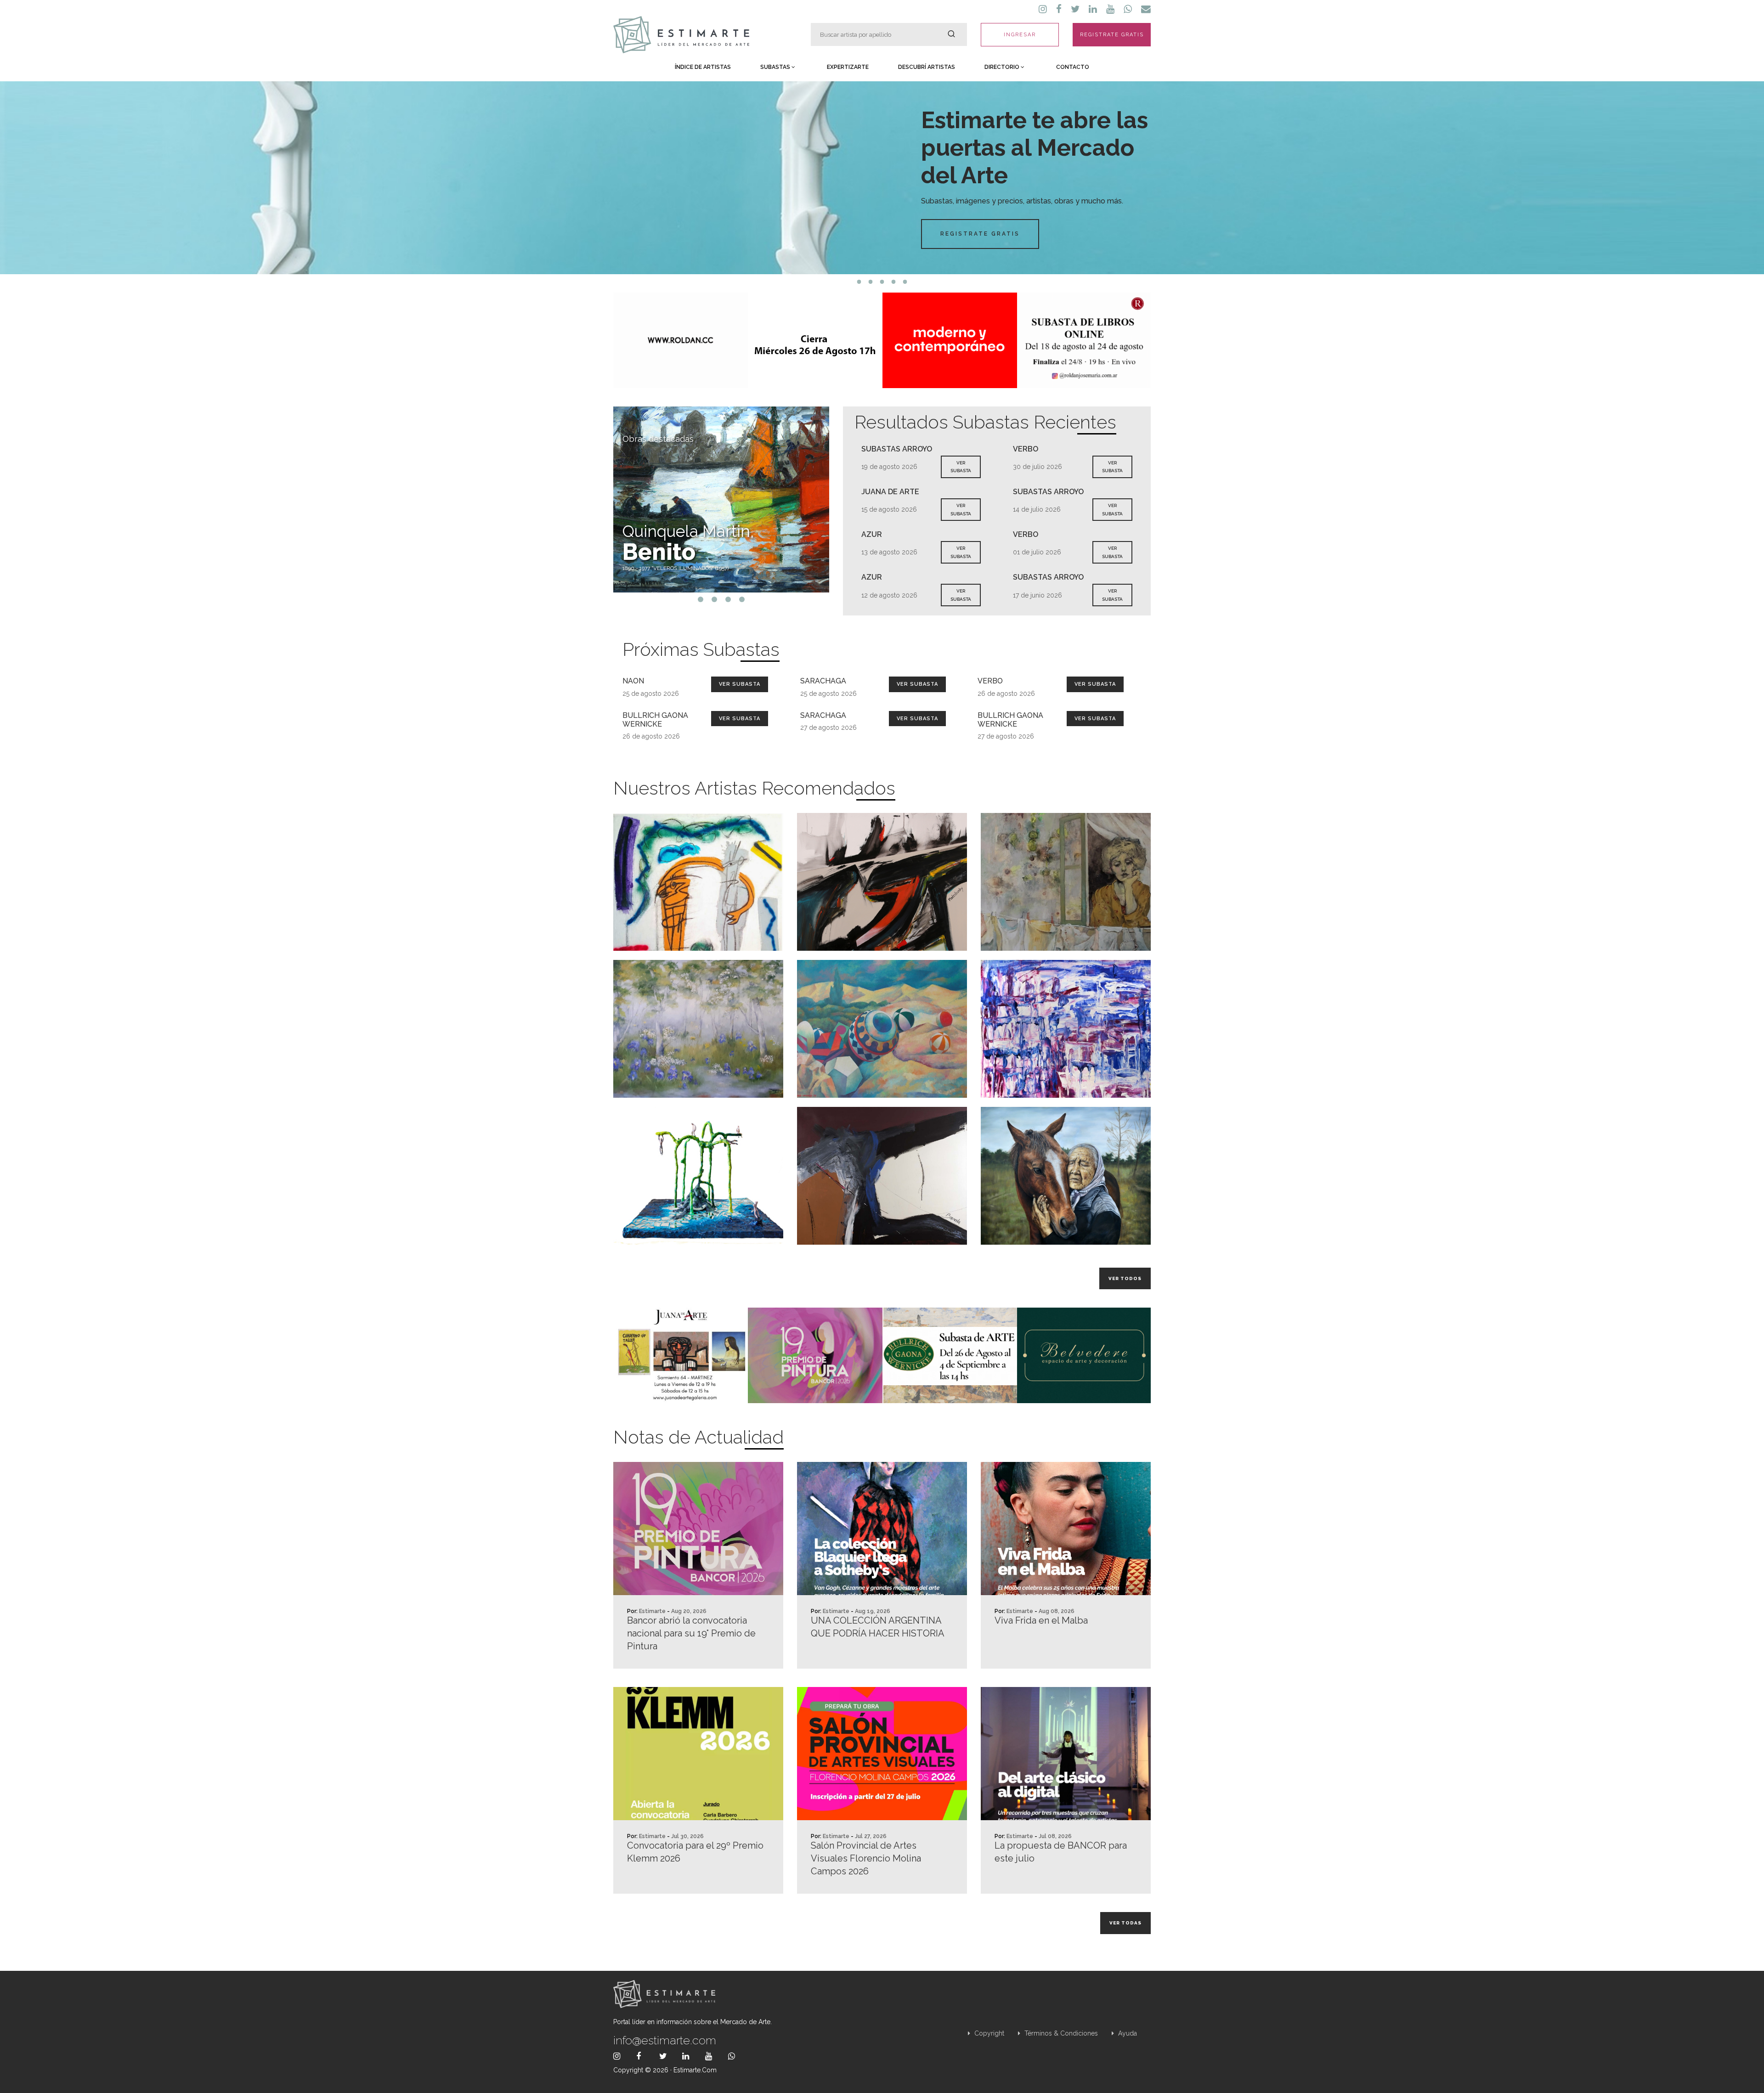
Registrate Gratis (980, 234)
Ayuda (1127, 2033)
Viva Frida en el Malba (1041, 1620)
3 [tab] (882, 282)
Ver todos (1125, 1278)
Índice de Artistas (703, 67)
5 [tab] (905, 282)
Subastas (776, 67)
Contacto (1073, 67)
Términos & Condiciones (1060, 2033)
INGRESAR (1020, 35)
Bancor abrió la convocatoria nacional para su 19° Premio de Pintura (691, 1633)
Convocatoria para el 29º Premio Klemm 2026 (695, 1852)
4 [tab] (894, 282)
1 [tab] (859, 282)
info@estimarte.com (665, 2040)
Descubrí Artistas (927, 67)
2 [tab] (871, 282)
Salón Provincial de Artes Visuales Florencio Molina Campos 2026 (866, 1858)
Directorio (1003, 67)
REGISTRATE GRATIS (1112, 35)
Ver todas (1125, 1923)
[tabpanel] (882, 178)
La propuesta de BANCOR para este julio (1061, 1852)
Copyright (988, 2033)
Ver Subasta (740, 684)
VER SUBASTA (961, 467)
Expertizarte (848, 67)
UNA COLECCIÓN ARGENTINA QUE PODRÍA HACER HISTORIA (878, 1627)
